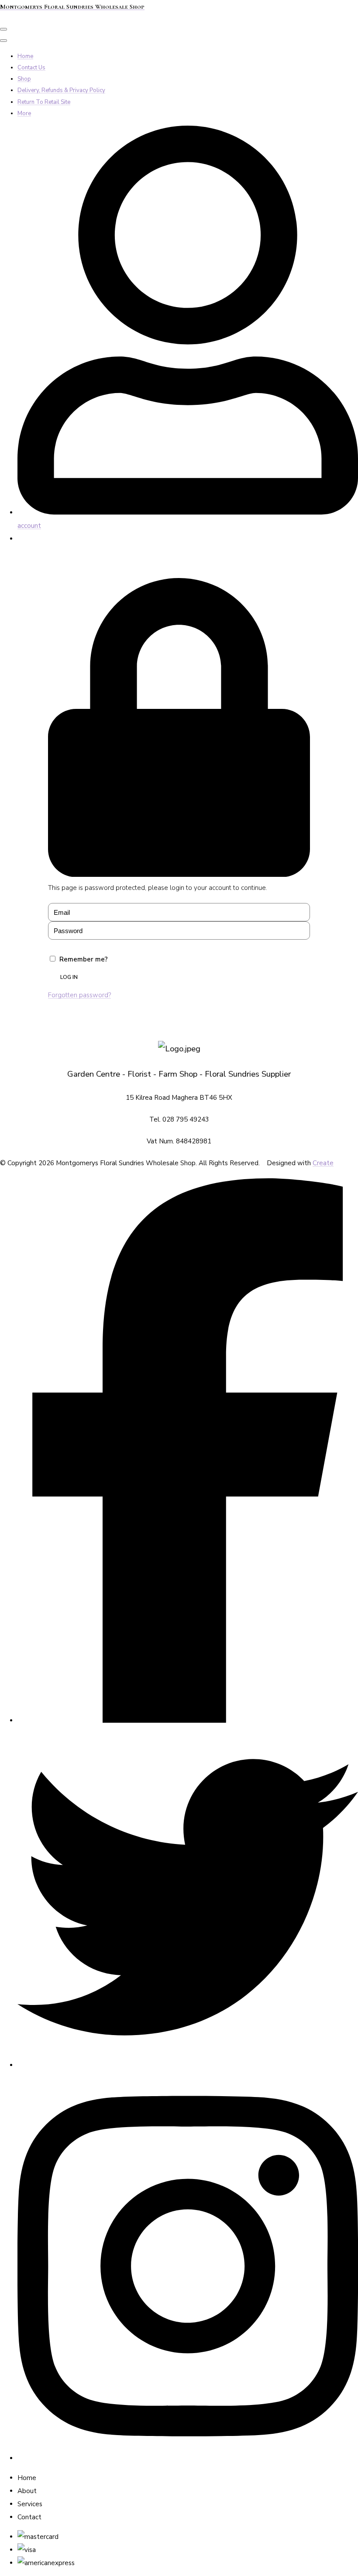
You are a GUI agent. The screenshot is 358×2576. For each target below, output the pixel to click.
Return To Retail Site (44, 102)
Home (25, 56)
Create (323, 1163)
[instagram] (188, 2458)
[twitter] (188, 2065)
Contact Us (31, 68)
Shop (24, 79)
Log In (69, 977)
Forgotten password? (79, 995)
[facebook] (188, 1721)
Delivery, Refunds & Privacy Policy (61, 90)
